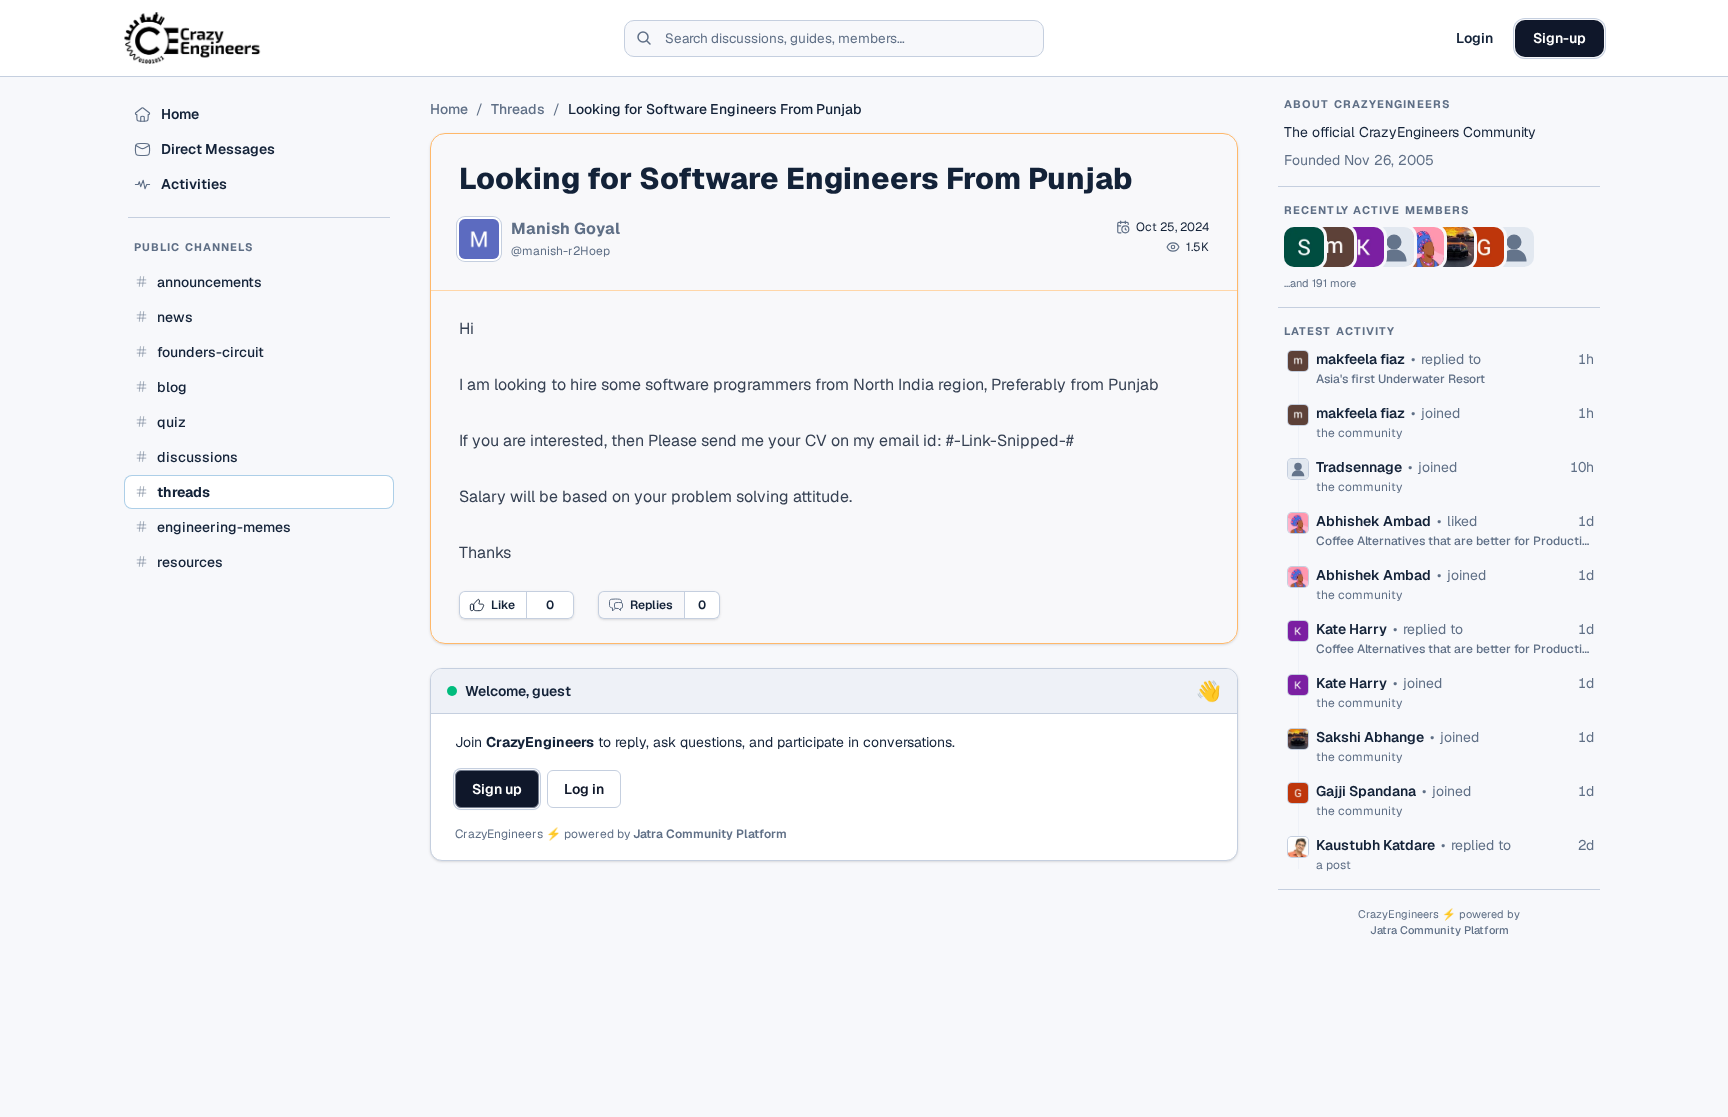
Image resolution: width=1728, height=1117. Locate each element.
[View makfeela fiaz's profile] (1334, 247)
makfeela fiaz (1360, 359)
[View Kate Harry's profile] (1364, 247)
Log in (584, 789)
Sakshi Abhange (1370, 737)
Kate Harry (1351, 629)
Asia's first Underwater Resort (1400, 379)
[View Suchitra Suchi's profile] (1304, 247)
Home (449, 109)
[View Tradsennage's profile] (1394, 247)
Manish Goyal (565, 229)
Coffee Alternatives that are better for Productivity (1455, 541)
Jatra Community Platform (710, 834)
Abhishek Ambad (1373, 521)
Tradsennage (1359, 467)
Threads (518, 109)
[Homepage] (193, 38)
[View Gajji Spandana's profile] (1484, 247)
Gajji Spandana (1366, 791)
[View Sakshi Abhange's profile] (1454, 247)
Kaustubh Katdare (1375, 845)
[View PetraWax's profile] (1514, 247)
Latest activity (1340, 331)
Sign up (497, 789)
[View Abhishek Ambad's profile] (1424, 247)
